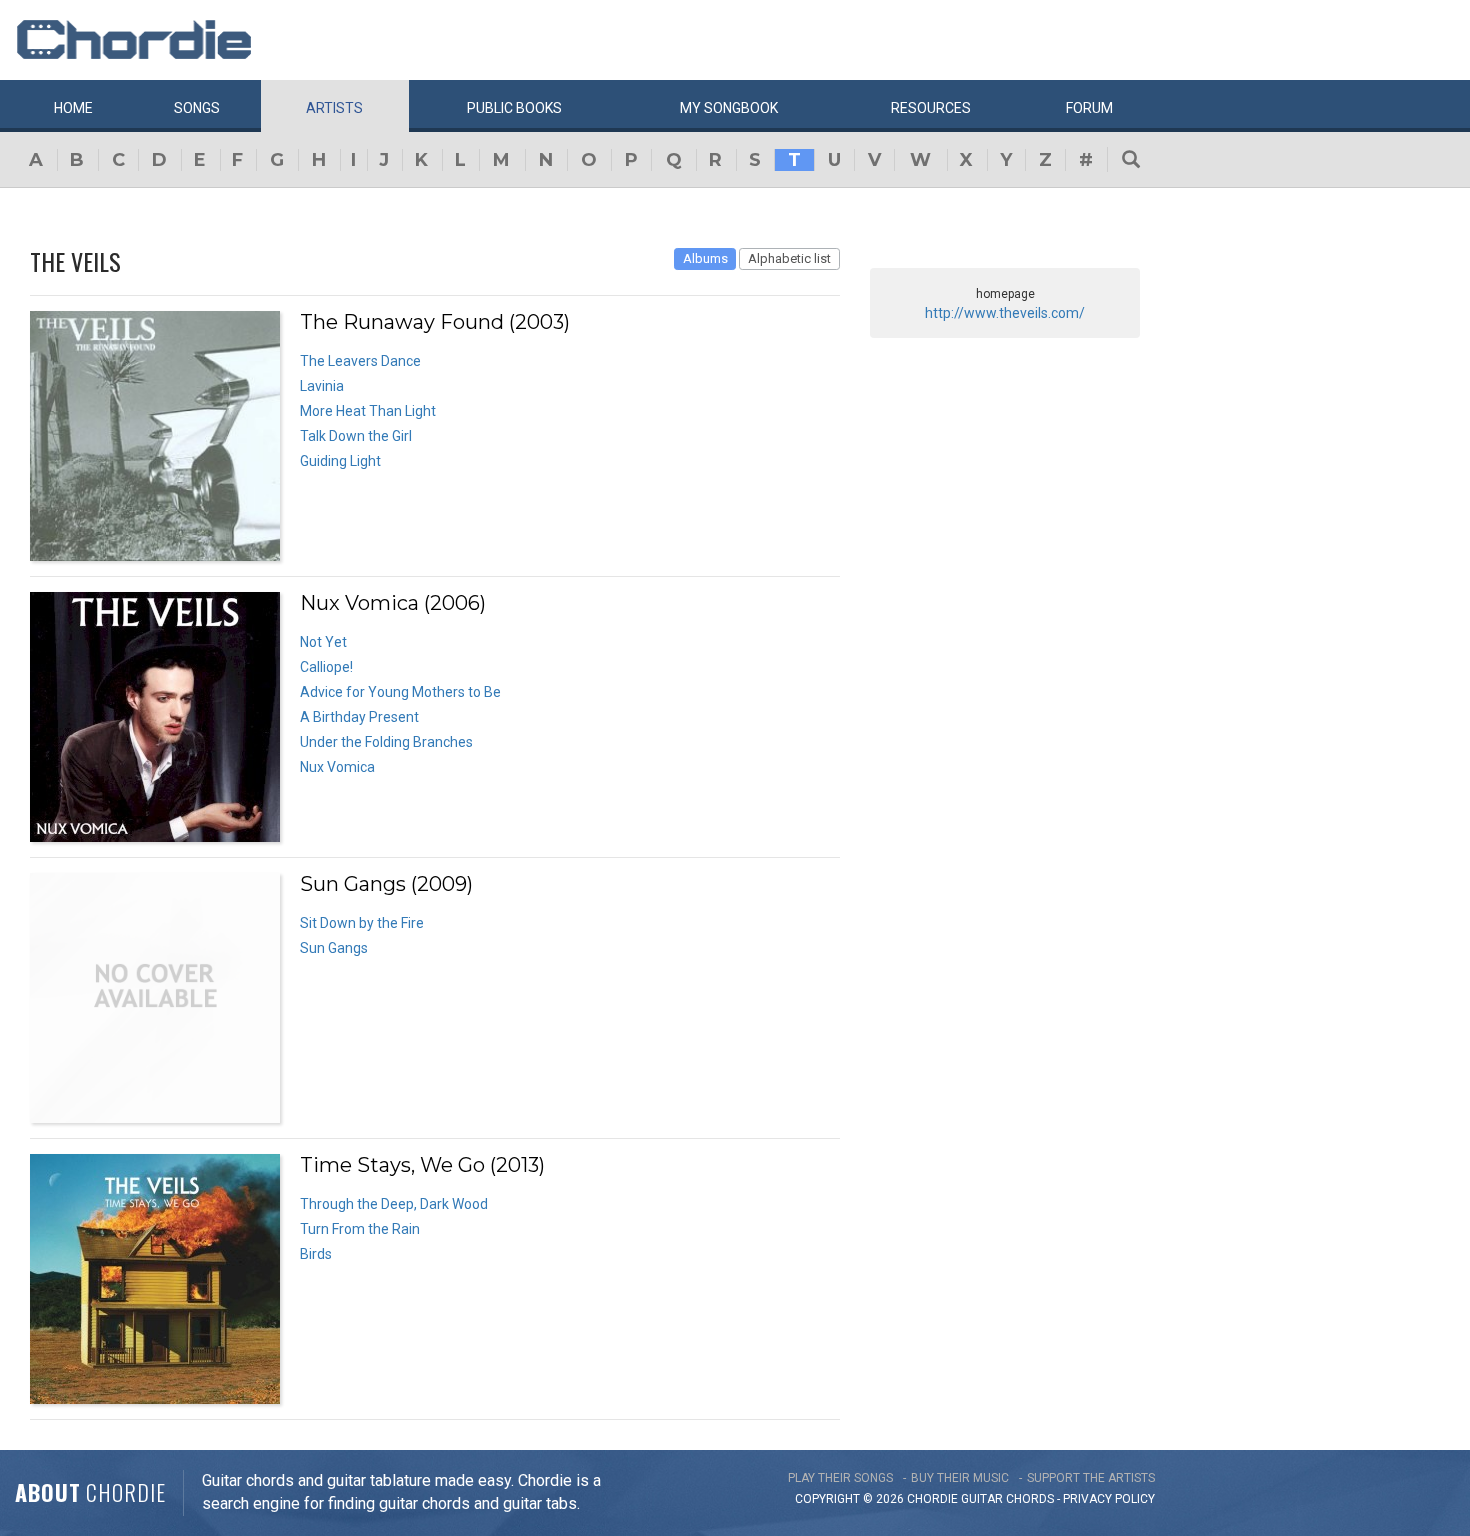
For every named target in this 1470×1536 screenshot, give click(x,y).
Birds (316, 1254)
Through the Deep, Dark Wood (394, 1204)
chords (1030, 1499)
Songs (197, 108)
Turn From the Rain (360, 1229)
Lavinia (322, 386)
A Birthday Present (359, 717)
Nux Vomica (337, 767)
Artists (334, 108)
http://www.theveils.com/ (1005, 313)
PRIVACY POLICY (1109, 1499)
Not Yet (323, 642)
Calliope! (326, 667)
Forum (1089, 108)
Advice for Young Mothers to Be (400, 692)
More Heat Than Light (368, 411)
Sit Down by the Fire (362, 923)
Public (514, 108)
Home (73, 108)
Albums (705, 258)
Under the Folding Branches (386, 742)
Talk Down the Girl (356, 436)
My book (729, 108)
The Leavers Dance (360, 361)
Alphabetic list (789, 258)
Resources (931, 108)
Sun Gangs (334, 948)
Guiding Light (340, 461)
